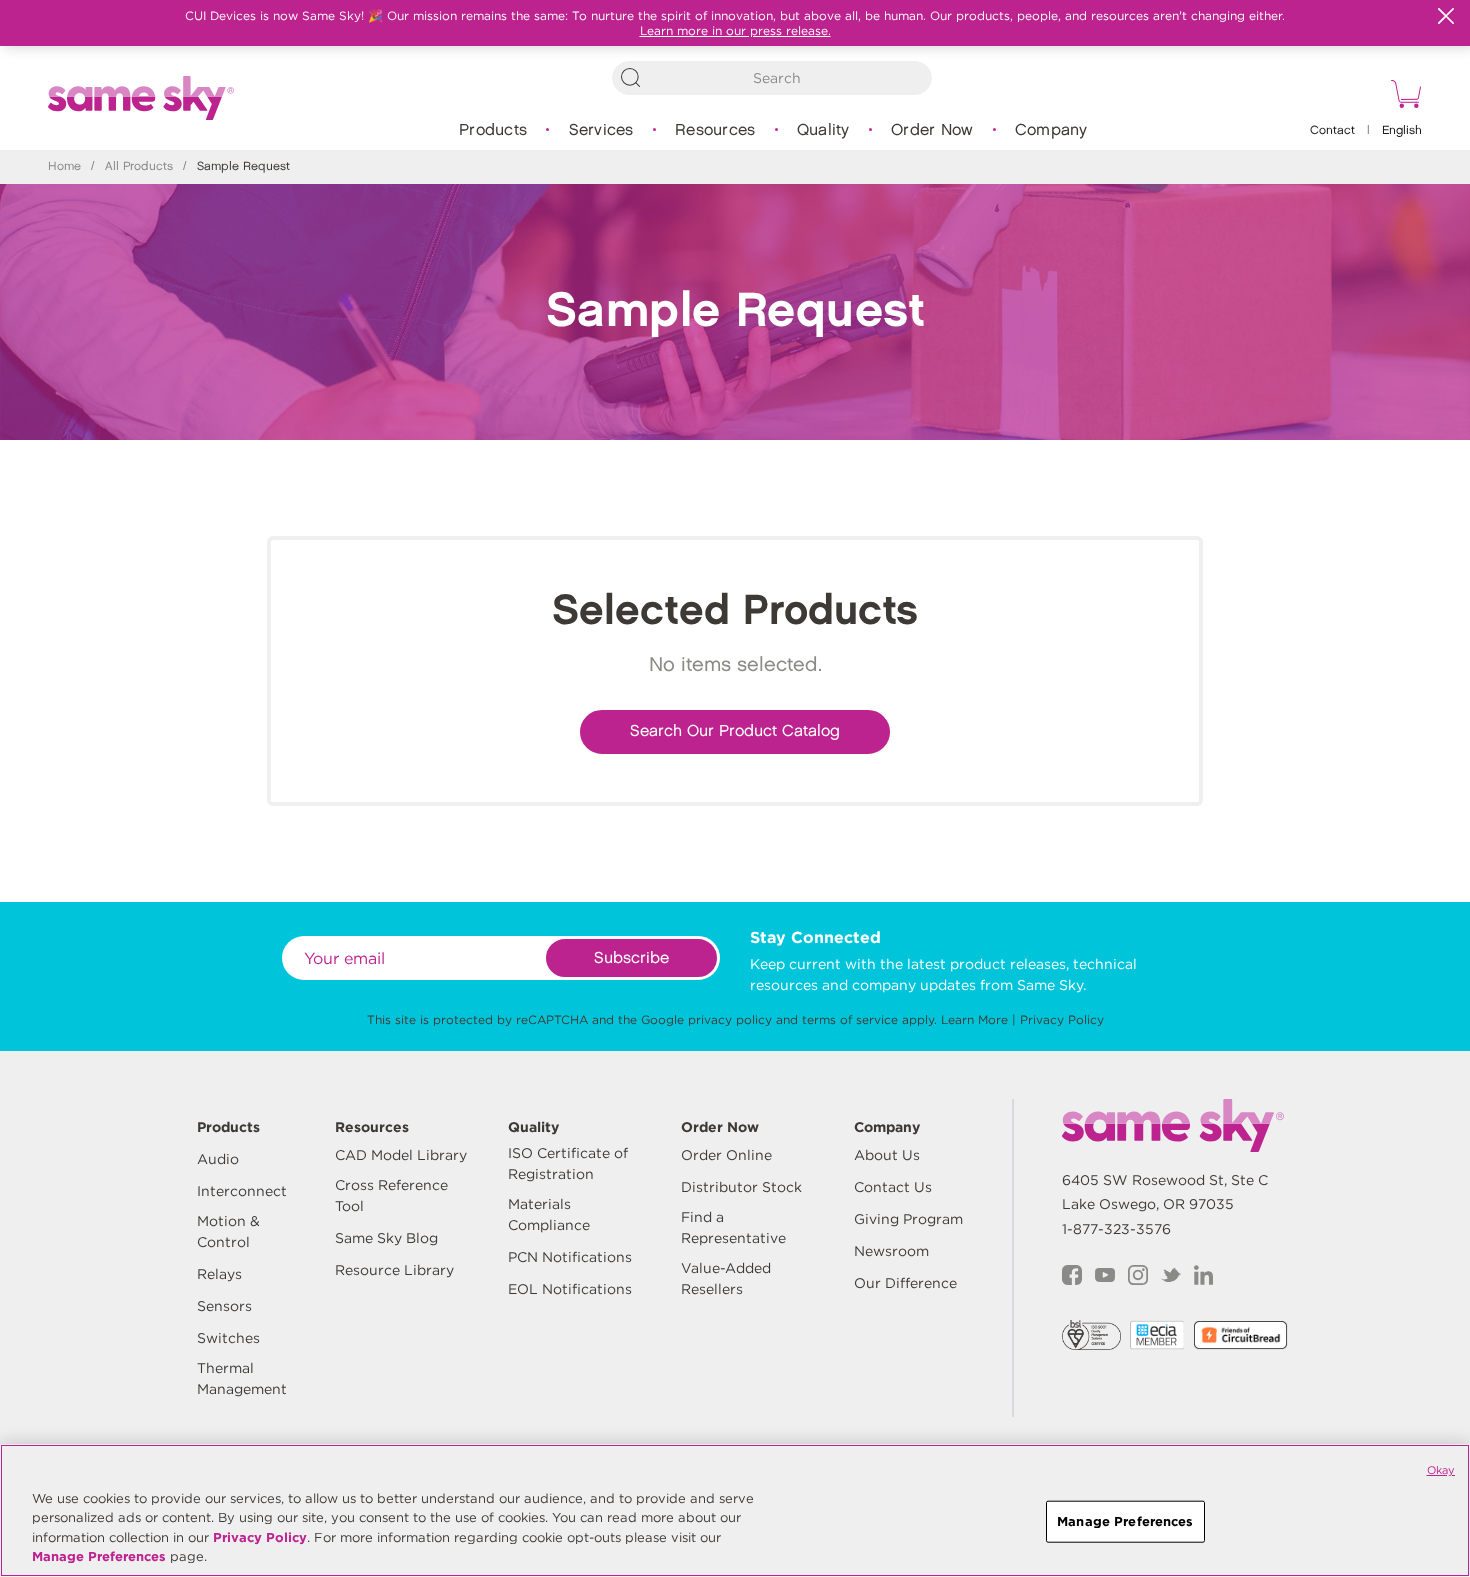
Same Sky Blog (386, 1238)
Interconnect (242, 1191)
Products (493, 130)
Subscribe (631, 958)
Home (64, 166)
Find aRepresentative (733, 1227)
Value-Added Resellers (726, 1278)
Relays (219, 1274)
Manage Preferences (99, 1556)
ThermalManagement (242, 1378)
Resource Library (394, 1270)
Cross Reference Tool (391, 1195)
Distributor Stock (741, 1187)
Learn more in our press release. (735, 30)
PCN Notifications (570, 1257)
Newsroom (891, 1251)
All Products (139, 166)
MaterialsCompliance (549, 1214)
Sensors (224, 1306)
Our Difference (905, 1283)
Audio (218, 1159)
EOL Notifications (570, 1289)
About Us (887, 1155)
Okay (1441, 1470)
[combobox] (772, 78)
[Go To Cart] (1403, 97)
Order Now (932, 130)
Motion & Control (228, 1231)
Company (1051, 130)
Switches (228, 1338)
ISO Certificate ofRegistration (568, 1163)
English (1402, 130)
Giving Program (908, 1219)
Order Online (726, 1155)
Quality (823, 130)
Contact (1332, 130)
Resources (715, 130)
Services (601, 130)
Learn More (974, 1019)
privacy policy (730, 1019)
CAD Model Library (401, 1155)
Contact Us (893, 1187)
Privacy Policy (1062, 1019)
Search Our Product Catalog (735, 731)
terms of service (850, 1019)
